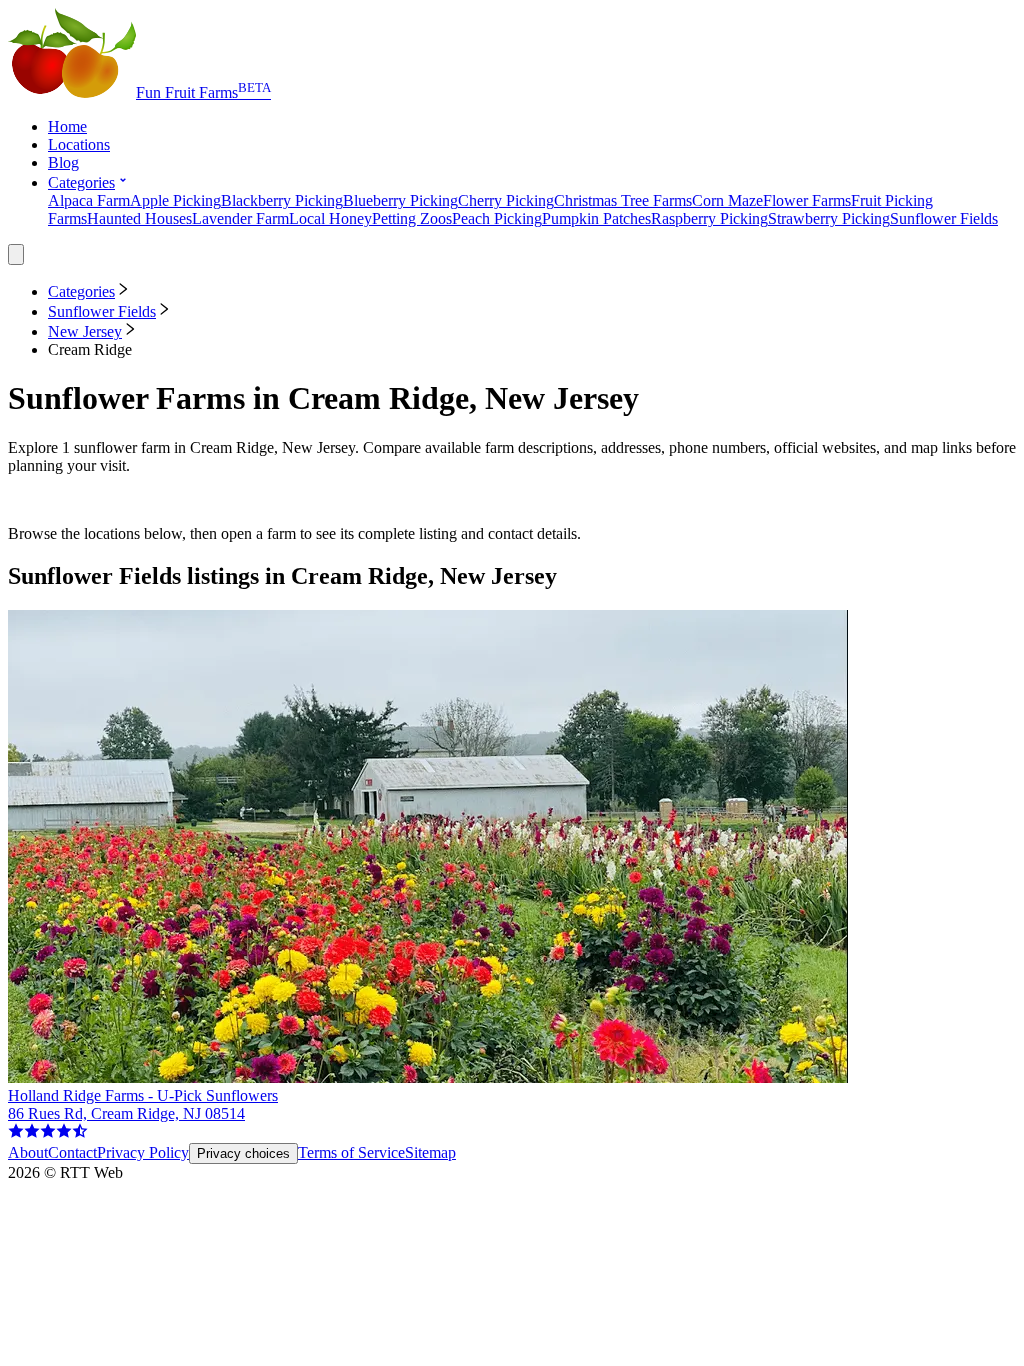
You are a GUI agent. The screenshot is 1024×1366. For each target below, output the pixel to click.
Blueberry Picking (400, 200)
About (28, 1152)
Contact (72, 1152)
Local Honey (330, 218)
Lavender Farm (240, 218)
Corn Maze (727, 200)
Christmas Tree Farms (623, 200)
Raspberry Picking (709, 218)
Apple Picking (175, 200)
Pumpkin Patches (596, 218)
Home (67, 126)
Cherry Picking (506, 200)
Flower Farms (807, 200)
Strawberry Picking (829, 218)
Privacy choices (243, 1153)
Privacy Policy (143, 1152)
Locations (79, 144)
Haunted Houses (139, 218)
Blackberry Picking (282, 200)
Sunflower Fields (944, 218)
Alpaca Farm (89, 200)
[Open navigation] (16, 254)
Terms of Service (351, 1152)
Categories (81, 182)
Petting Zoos (412, 218)
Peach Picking (497, 218)
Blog (63, 162)
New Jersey (85, 331)
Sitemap (430, 1152)
